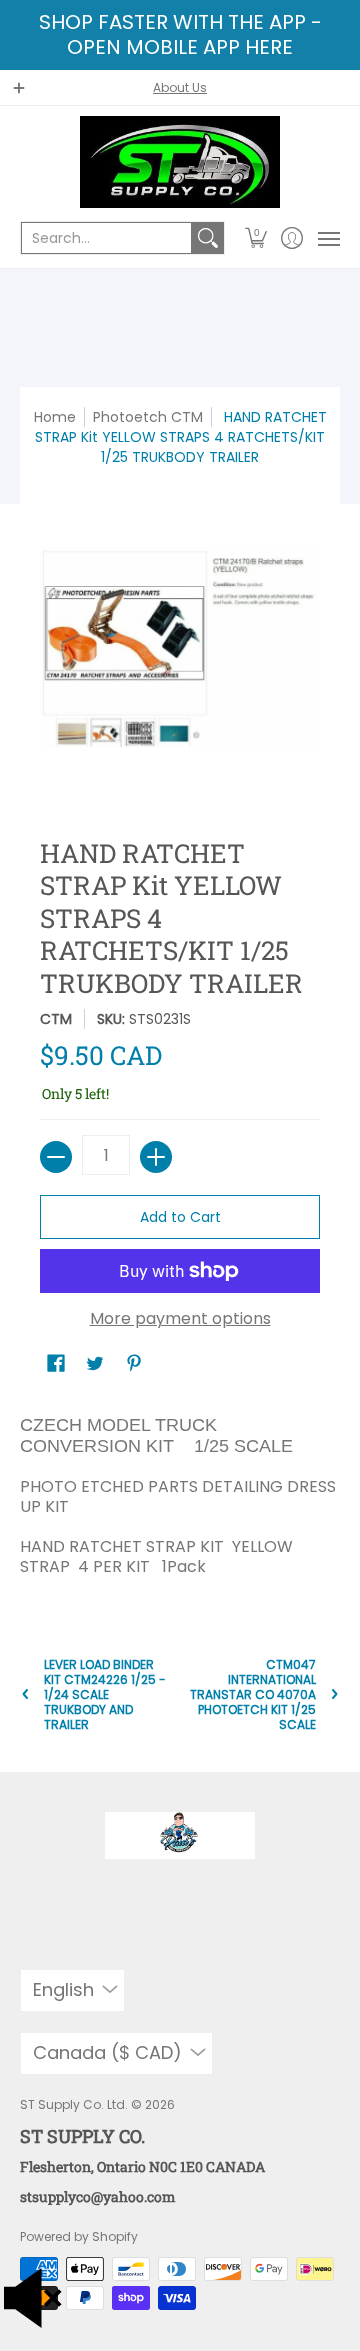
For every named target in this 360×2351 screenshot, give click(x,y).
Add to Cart (180, 1217)
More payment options (180, 1319)
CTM (56, 1019)
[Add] (156, 1157)
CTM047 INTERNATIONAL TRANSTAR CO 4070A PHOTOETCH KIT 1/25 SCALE (253, 1694)
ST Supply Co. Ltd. (74, 2104)
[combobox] (106, 238)
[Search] (208, 238)
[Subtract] (56, 1157)
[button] (256, 238)
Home (55, 417)
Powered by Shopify (79, 2236)
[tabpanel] (180, 1491)
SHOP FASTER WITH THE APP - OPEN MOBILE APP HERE (180, 34)
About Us (180, 87)
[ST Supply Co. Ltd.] (180, 162)
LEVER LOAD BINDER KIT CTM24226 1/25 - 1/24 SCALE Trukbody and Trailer (105, 1694)
